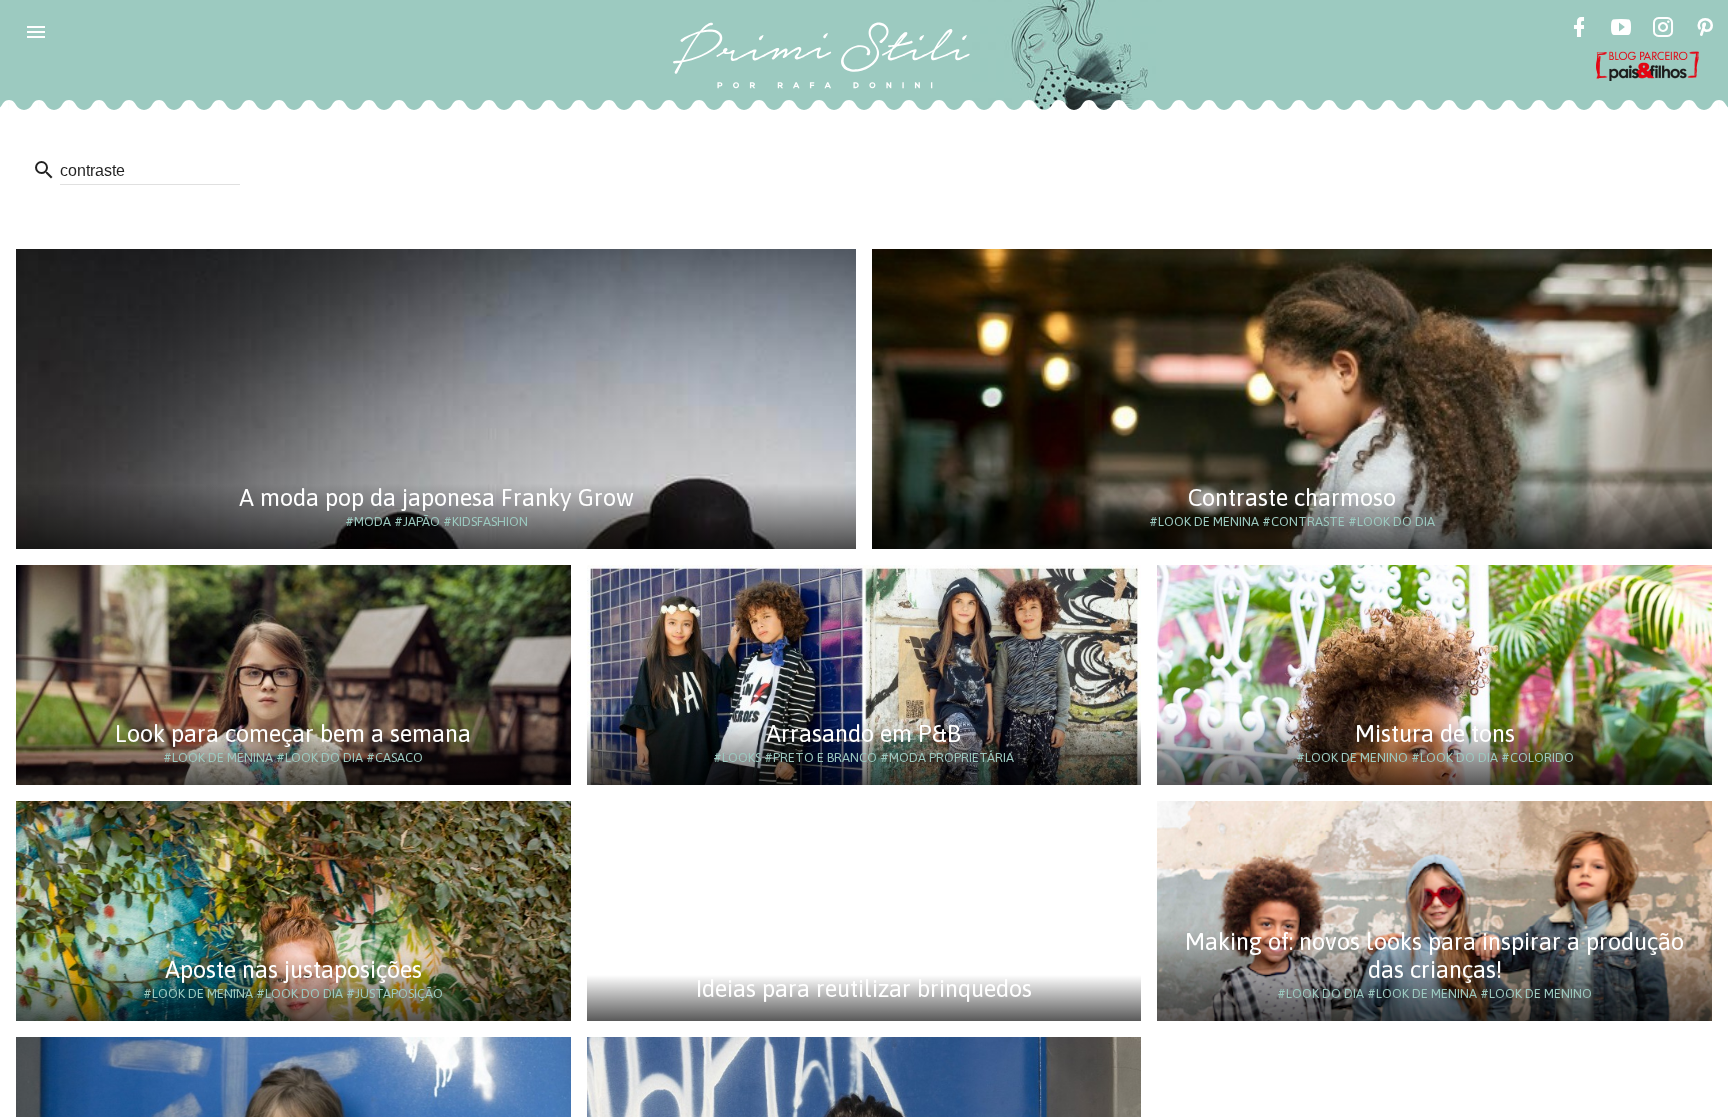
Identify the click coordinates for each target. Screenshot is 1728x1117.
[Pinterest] (1705, 30)
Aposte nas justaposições (293, 969)
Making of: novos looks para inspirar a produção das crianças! (1434, 955)
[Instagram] (1663, 30)
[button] (36, 32)
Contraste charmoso (1292, 497)
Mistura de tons (1435, 733)
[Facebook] (1579, 30)
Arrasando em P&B (863, 733)
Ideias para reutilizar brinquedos (864, 988)
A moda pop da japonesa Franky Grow (436, 497)
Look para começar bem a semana (293, 733)
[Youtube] (1621, 30)
